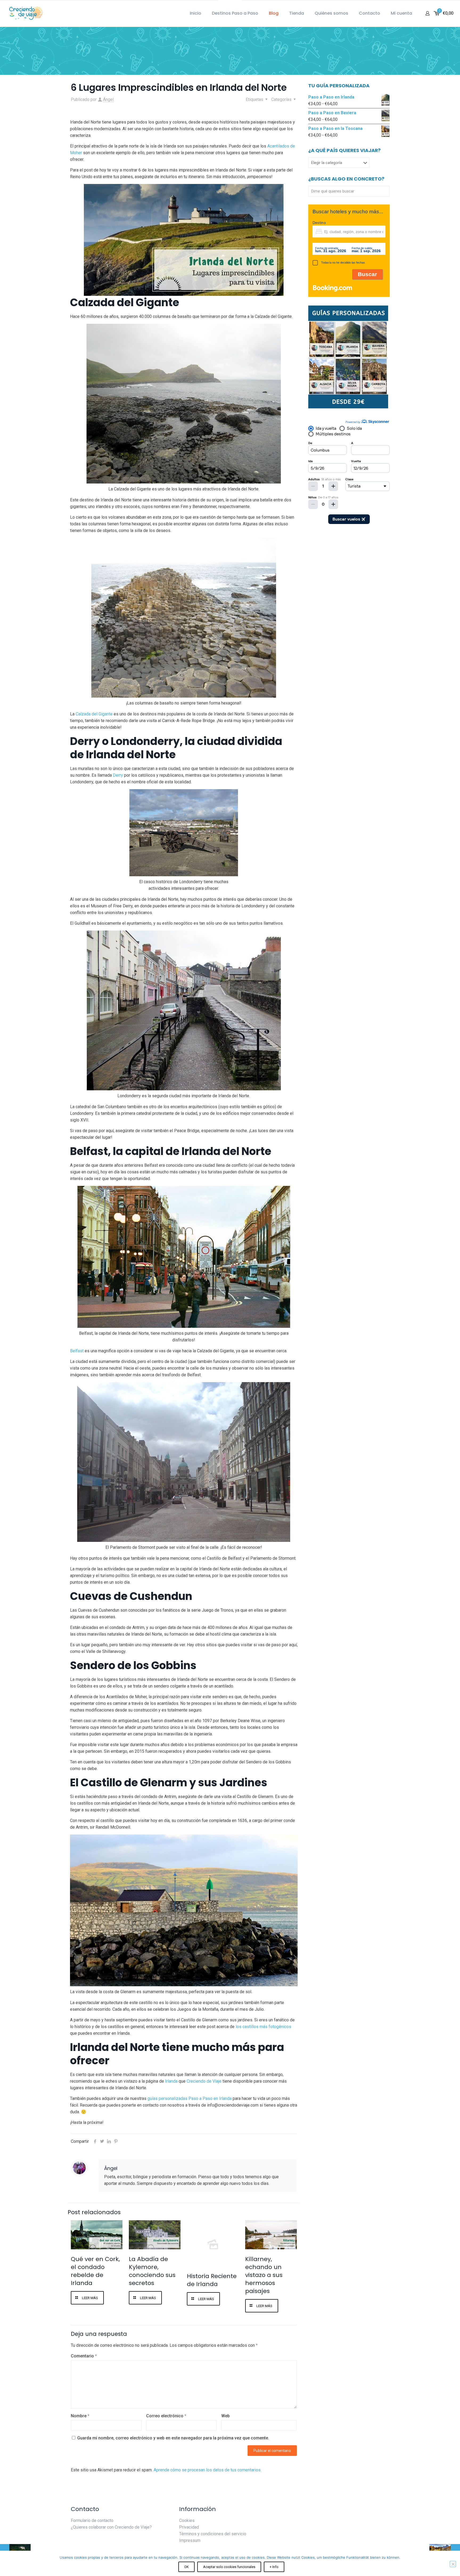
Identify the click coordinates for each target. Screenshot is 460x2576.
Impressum (190, 2540)
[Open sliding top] (230, 6)
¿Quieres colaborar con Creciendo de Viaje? (111, 2527)
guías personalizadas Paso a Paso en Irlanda (190, 2098)
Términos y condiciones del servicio (213, 2534)
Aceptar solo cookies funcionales (229, 2567)
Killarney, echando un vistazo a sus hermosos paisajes (264, 2275)
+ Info (274, 2567)
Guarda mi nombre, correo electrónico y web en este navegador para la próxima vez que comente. (173, 2438)
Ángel (108, 99)
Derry (118, 775)
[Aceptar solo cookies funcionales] (453, 2564)
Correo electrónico (166, 2416)
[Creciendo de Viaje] (25, 13)
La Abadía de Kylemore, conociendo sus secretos (152, 2271)
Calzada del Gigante (94, 714)
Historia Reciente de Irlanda (212, 2280)
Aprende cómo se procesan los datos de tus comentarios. (208, 2470)
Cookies (187, 2520)
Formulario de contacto (92, 2520)
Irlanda (171, 2081)
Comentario (84, 2356)
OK (186, 2567)
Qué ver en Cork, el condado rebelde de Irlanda (95, 2271)
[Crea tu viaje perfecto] (348, 408)
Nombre (80, 2416)
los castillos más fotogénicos (263, 2027)
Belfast (77, 1351)
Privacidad (189, 2527)
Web (225, 2416)
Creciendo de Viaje (204, 2081)
